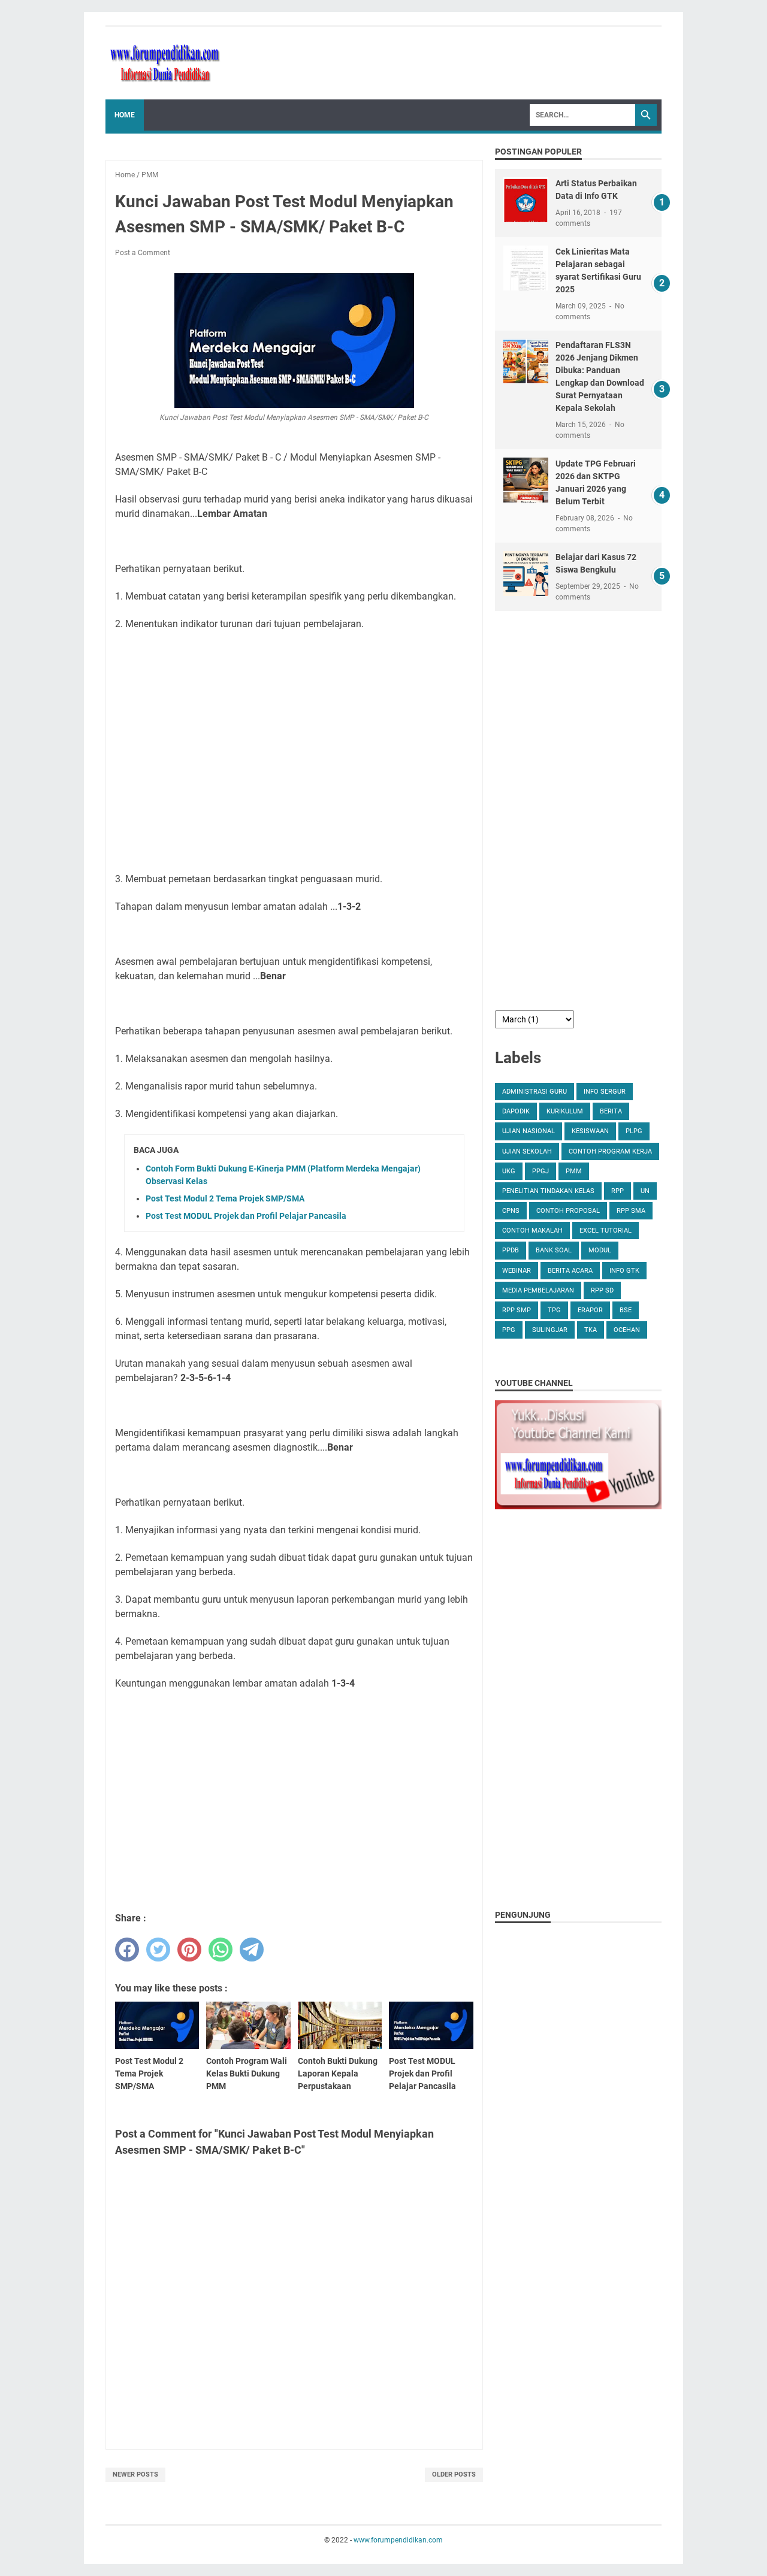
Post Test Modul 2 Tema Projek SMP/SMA (225, 1198)
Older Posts (454, 2474)
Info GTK (624, 1271)
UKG (509, 1171)
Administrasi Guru (535, 1092)
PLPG (634, 1131)
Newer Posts (135, 2474)
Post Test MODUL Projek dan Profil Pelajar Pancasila (246, 1216)
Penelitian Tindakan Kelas (548, 1191)
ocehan (627, 1330)
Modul (600, 1250)
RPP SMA (631, 1211)
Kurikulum (565, 1111)
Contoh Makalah (532, 1231)
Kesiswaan (590, 1131)
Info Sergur (605, 1092)
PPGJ (540, 1171)
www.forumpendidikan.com (398, 2540)
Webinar (517, 1271)
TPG (554, 1310)
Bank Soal (554, 1250)
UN (645, 1191)
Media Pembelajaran (538, 1290)
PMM (574, 1171)
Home (125, 115)
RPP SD (602, 1290)
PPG (509, 1330)
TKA (591, 1330)
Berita (611, 1111)
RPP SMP (517, 1310)
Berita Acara (570, 1271)
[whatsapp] (221, 1950)
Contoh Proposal (568, 1211)
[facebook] (127, 1950)
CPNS (511, 1211)
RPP (617, 1191)
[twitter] (158, 1950)
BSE (626, 1310)
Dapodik (516, 1111)
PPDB (511, 1250)
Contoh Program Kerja (610, 1151)
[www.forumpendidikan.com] (165, 63)
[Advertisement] (294, 752)
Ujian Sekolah (527, 1151)
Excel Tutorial (606, 1231)
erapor (590, 1310)
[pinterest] (189, 1950)
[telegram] (252, 1950)
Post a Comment (143, 253)
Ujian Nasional (529, 1131)
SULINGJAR (550, 1330)
